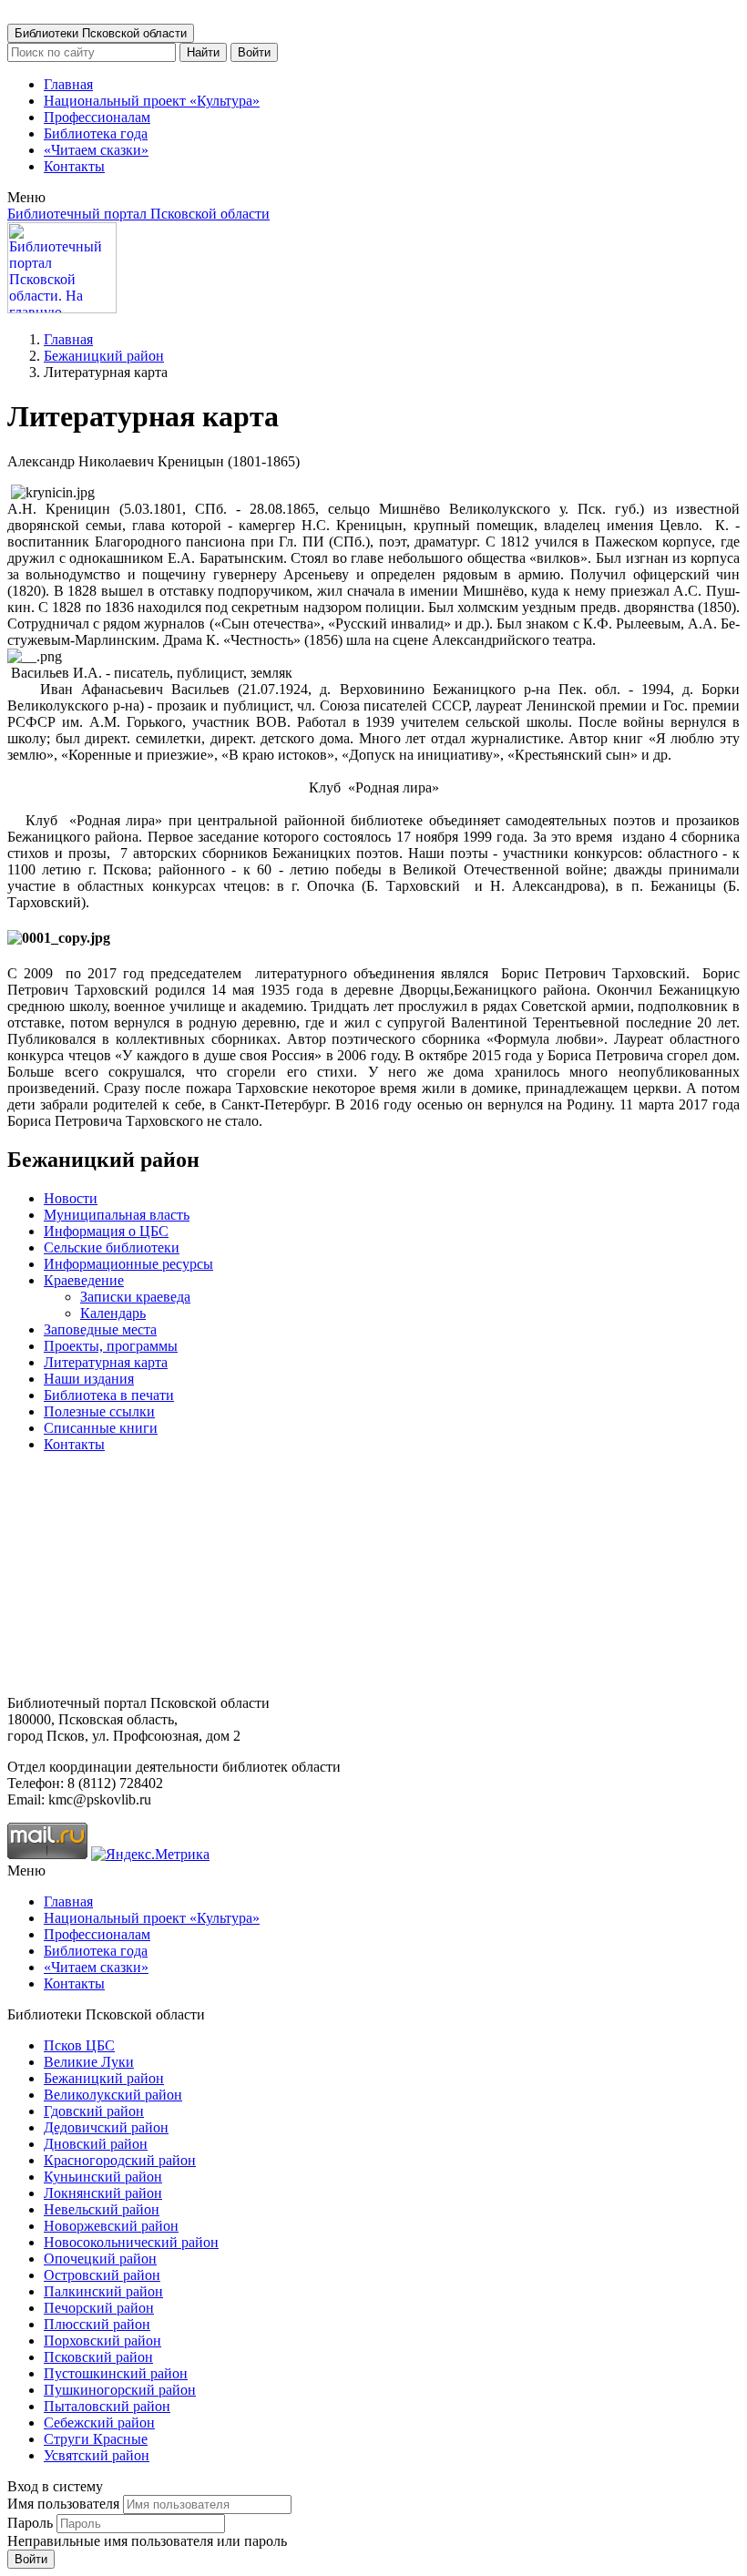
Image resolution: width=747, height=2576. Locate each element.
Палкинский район (103, 2291)
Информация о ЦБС (106, 1231)
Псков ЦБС (79, 2045)
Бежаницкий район (104, 356)
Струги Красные (96, 2439)
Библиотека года (96, 133)
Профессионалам (97, 117)
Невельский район (102, 2209)
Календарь (113, 1313)
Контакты (74, 166)
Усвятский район (97, 2455)
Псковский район (98, 2357)
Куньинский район (103, 2177)
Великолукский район (113, 2095)
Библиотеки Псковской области (101, 33)
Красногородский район (120, 2160)
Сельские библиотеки (112, 1247)
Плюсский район (97, 2324)
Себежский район (99, 2423)
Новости (71, 1198)
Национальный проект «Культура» (152, 101)
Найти (203, 52)
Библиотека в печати (109, 1395)
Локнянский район (103, 2193)
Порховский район (102, 2341)
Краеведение (84, 1280)
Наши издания (89, 1379)
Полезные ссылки (99, 1411)
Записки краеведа (135, 1297)
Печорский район (99, 2308)
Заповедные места (100, 1329)
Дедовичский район (106, 2127)
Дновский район (96, 2144)
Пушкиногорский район (120, 2390)
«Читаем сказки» (96, 150)
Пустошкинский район (116, 2373)
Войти (254, 52)
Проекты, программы (111, 1346)
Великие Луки (89, 2062)
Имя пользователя (63, 2504)
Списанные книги (101, 1428)
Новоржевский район (111, 2226)
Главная (68, 84)
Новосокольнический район (131, 2242)
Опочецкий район (100, 2259)
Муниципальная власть (117, 1215)
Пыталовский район (107, 2406)
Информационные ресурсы (128, 1264)
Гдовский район (94, 2111)
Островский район (102, 2275)
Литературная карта (106, 1362)
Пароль (30, 2523)
